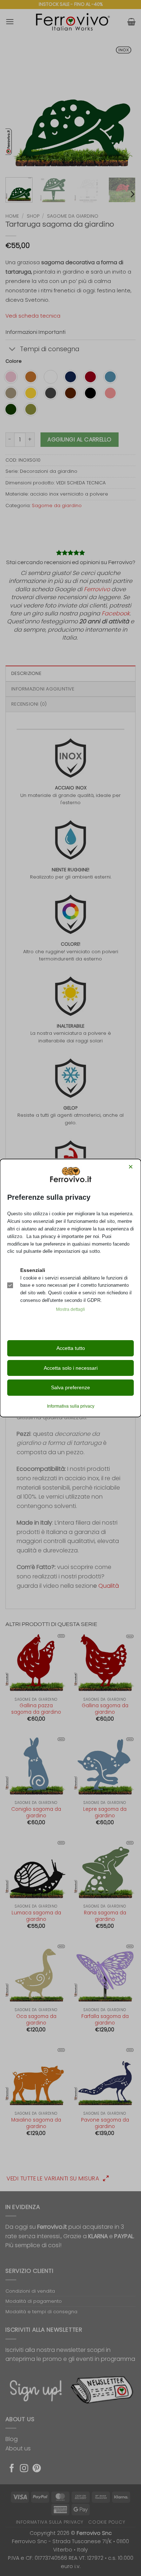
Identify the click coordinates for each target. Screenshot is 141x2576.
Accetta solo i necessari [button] (71, 1368)
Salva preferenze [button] (70, 1387)
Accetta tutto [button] (71, 1348)
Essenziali (33, 1270)
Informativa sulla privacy (71, 1406)
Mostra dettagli (70, 1309)
